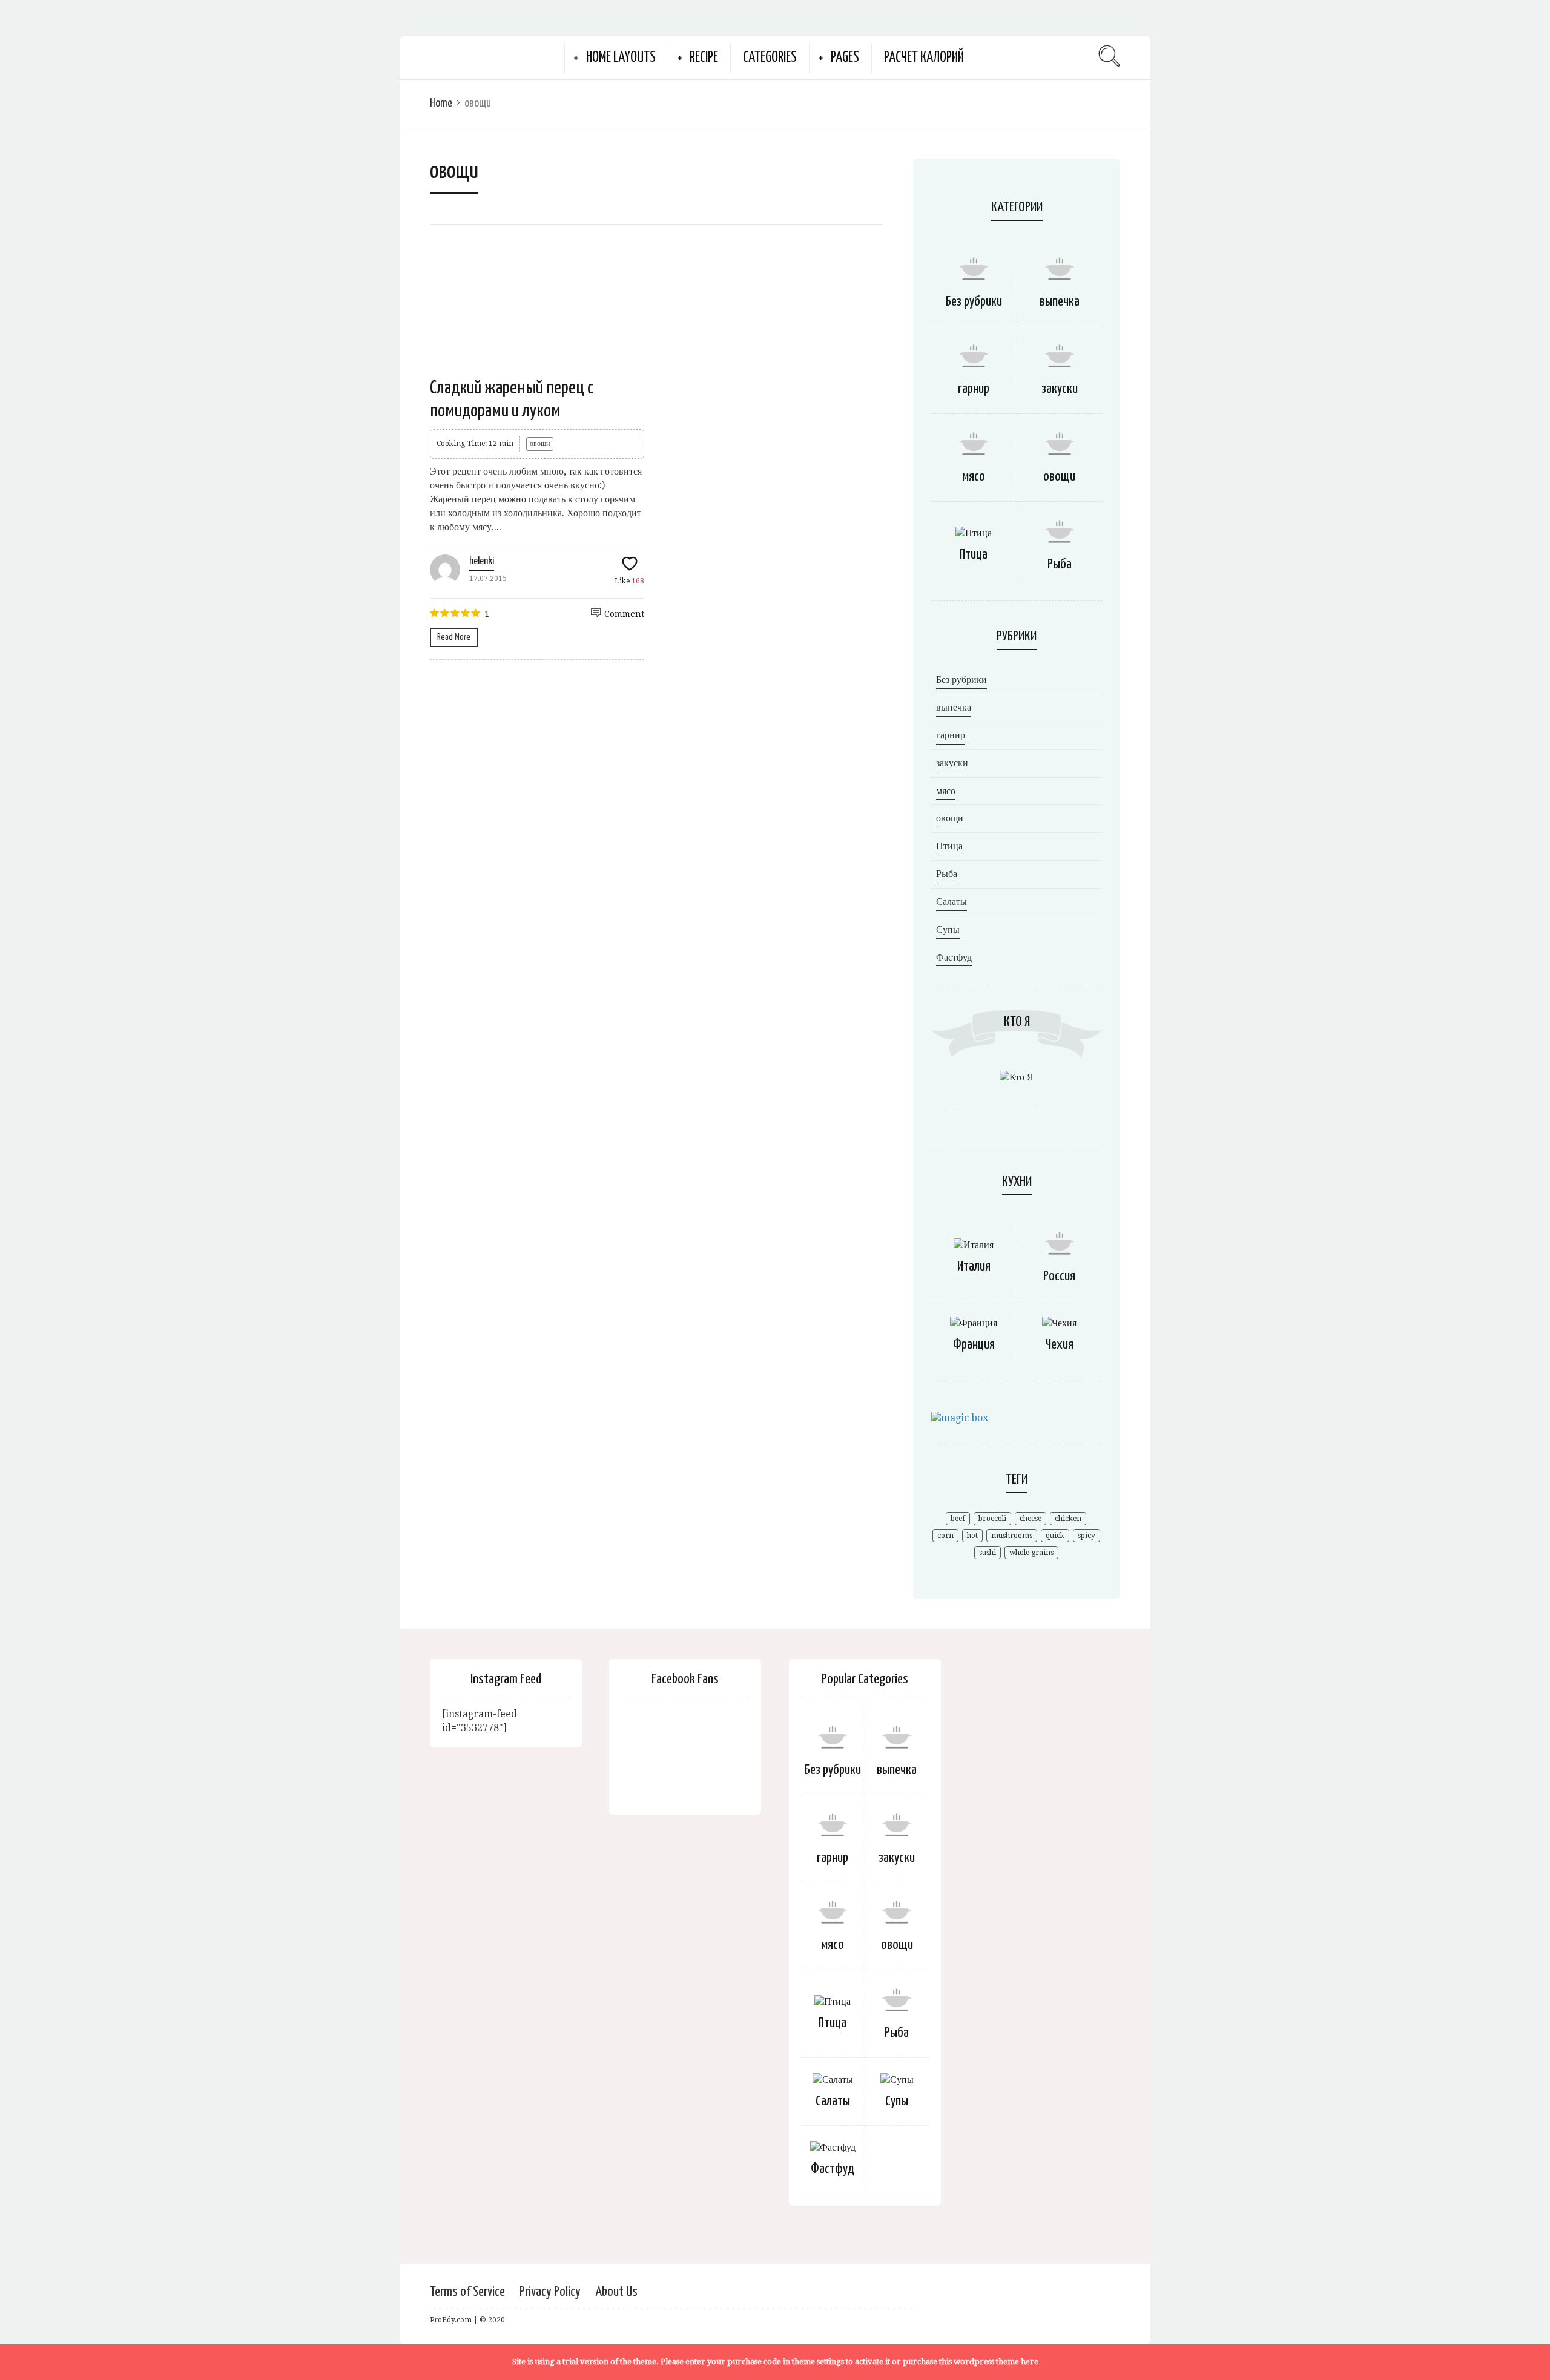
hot (972, 1536)
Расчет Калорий (924, 58)
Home (441, 103)
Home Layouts (621, 58)
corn (945, 1536)
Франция (974, 1345)
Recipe (704, 58)
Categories (770, 58)
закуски (1060, 389)
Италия (974, 1267)
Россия (1059, 1276)
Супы (948, 929)
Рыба (1060, 564)
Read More (454, 637)
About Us (616, 2292)
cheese (1031, 1519)
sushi (988, 1553)
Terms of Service (467, 2292)
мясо (974, 477)
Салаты (951, 902)
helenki (482, 561)
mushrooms (1012, 1536)
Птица (974, 555)
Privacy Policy (550, 2292)
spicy (1087, 1536)
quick (1055, 1536)
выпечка (1060, 302)
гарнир (974, 389)
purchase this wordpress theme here (971, 2362)
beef (958, 1519)
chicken (1068, 1519)
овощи (540, 444)
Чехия (1060, 1345)
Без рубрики (974, 302)
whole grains (1031, 1553)
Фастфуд (954, 957)
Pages (845, 58)
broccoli (992, 1519)
